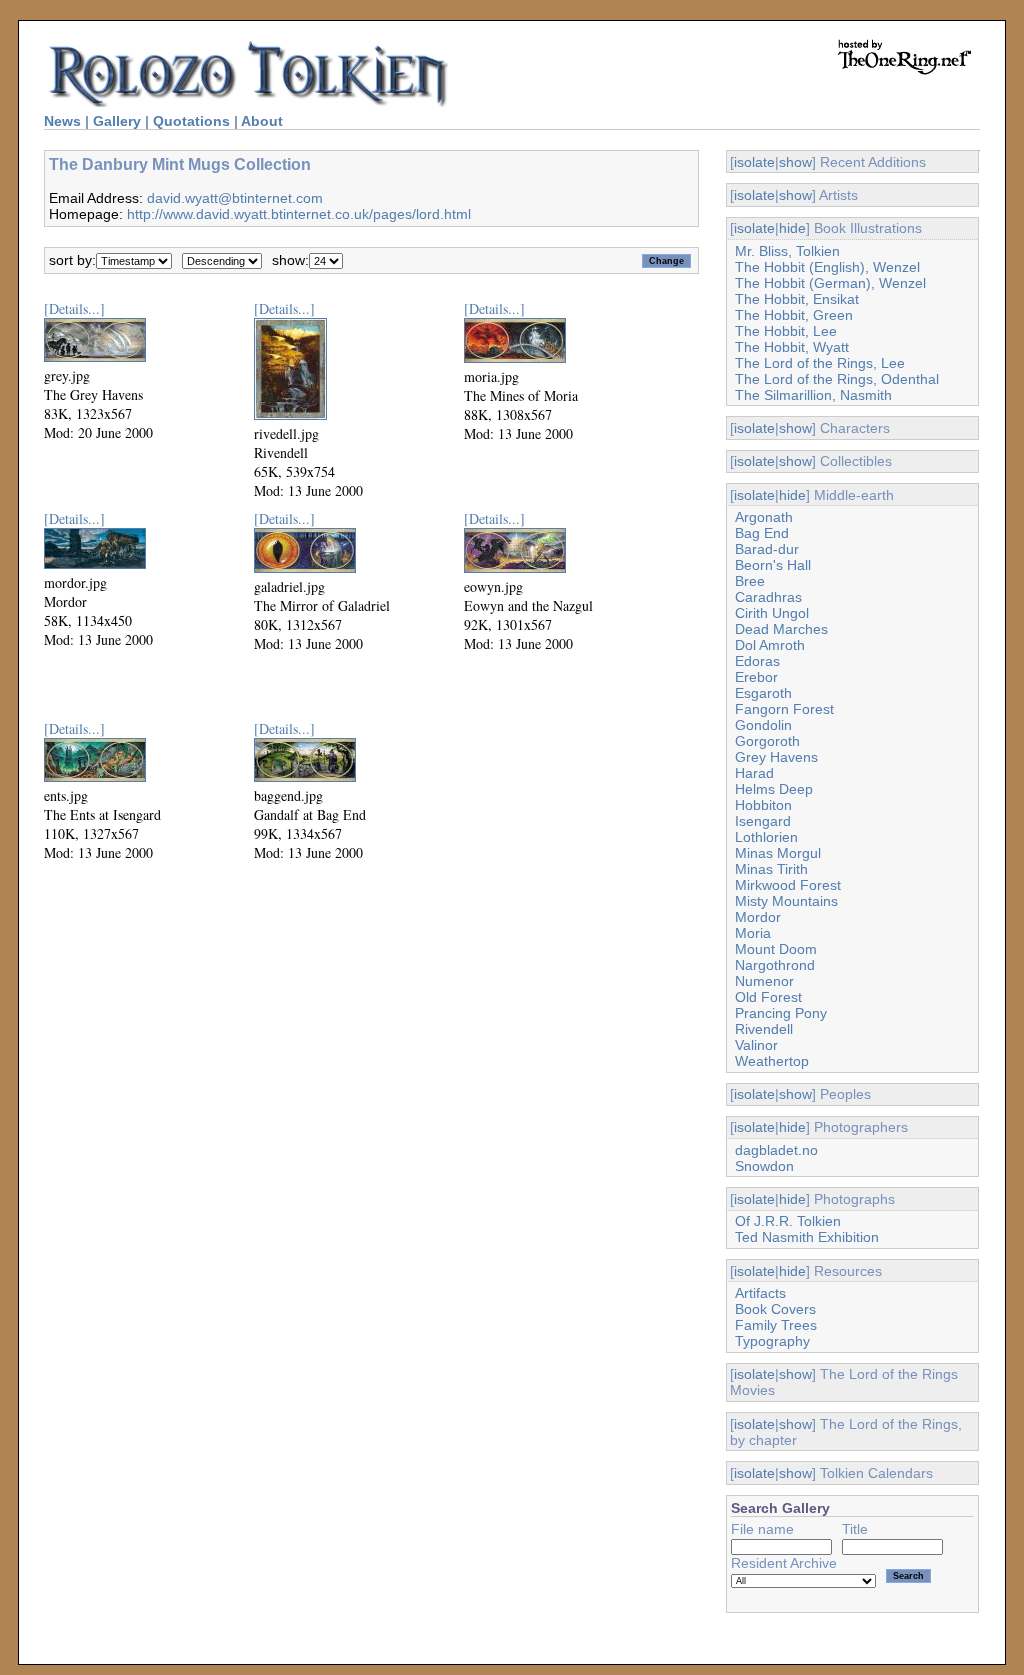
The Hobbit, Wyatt (792, 347)
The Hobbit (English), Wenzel (827, 267)
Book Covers (775, 1309)
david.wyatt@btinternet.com (235, 198)
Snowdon (764, 1166)
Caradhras (768, 597)
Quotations (191, 121)
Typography (772, 1341)
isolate (754, 162)
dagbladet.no (776, 1150)
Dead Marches (781, 629)
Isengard (763, 821)
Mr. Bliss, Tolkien (787, 251)
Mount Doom (776, 949)
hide (792, 228)
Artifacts (760, 1293)
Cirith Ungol (772, 613)
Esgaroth (763, 693)
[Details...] (74, 308)
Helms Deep (774, 789)
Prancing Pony (781, 1013)
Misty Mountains (786, 901)
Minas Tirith (771, 869)
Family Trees (776, 1325)
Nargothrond (775, 965)
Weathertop (772, 1061)
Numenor (764, 981)
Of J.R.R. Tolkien (788, 1221)
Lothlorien (766, 837)
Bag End (762, 533)
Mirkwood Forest (788, 885)
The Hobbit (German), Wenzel (830, 283)
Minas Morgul (778, 853)
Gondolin (763, 725)
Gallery (117, 121)
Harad (754, 773)
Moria (753, 933)
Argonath (764, 517)
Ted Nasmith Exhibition (807, 1237)
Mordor (758, 917)
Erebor (756, 677)
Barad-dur (767, 549)
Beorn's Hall (773, 565)
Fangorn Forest (784, 709)
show (795, 162)
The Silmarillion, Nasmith (813, 395)
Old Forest (768, 997)
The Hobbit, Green (794, 315)
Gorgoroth (767, 741)
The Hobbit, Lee (786, 331)
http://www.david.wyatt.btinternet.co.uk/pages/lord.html (299, 214)
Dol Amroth (770, 645)
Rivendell (764, 1029)
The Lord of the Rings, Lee (820, 363)
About (262, 121)
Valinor (756, 1045)
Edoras (757, 661)
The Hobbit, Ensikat (797, 299)
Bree (750, 581)
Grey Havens (776, 757)
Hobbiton (763, 805)
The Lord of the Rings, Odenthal (837, 379)
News (62, 121)
